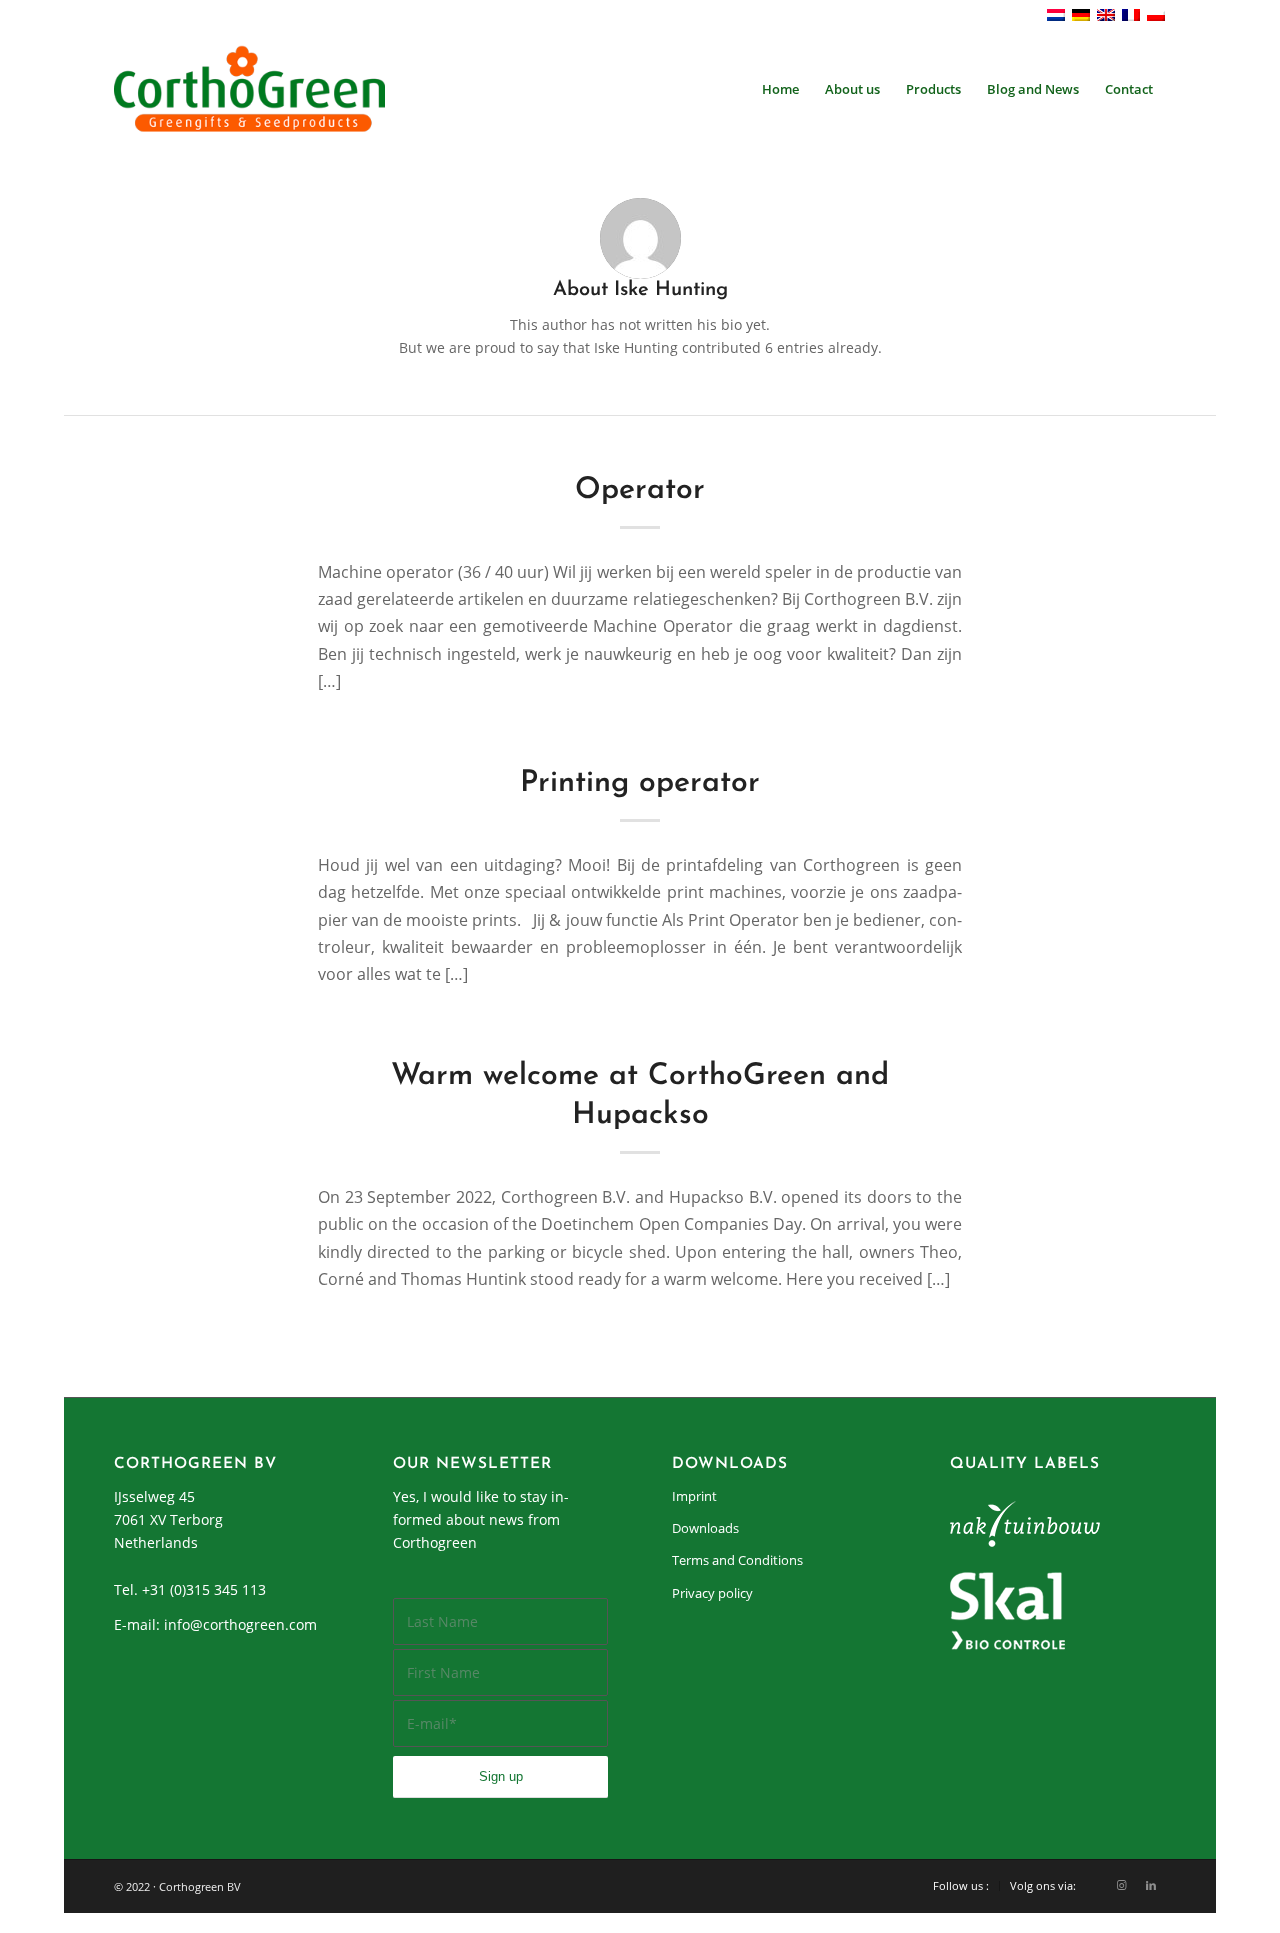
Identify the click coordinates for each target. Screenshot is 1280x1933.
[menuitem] (780, 89)
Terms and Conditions (737, 1560)
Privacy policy (712, 1593)
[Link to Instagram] (1121, 1885)
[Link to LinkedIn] (1151, 1885)
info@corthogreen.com (240, 1624)
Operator (640, 490)
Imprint (694, 1496)
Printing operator (640, 783)
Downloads (705, 1528)
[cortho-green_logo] (249, 89)
